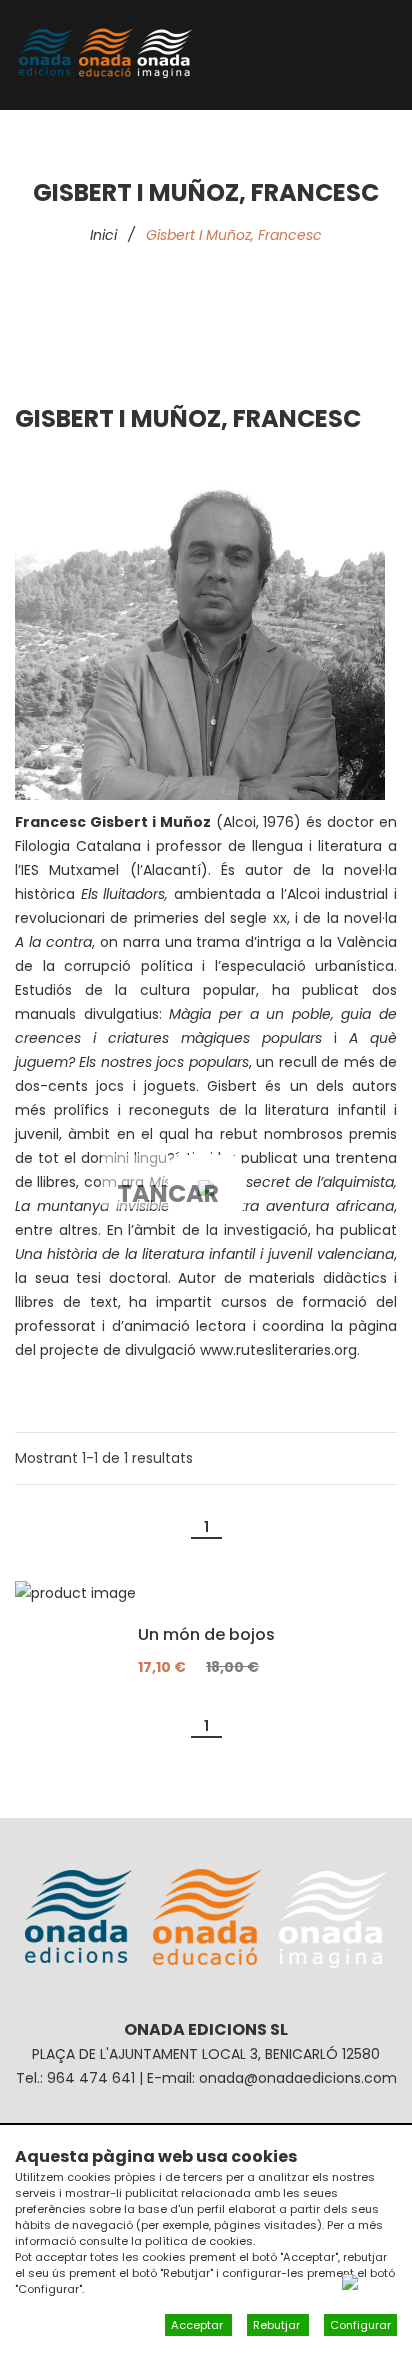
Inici (103, 235)
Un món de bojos (206, 1635)
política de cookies (199, 2241)
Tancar (168, 1193)
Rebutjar (278, 2325)
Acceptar (198, 2325)
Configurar (360, 2325)
